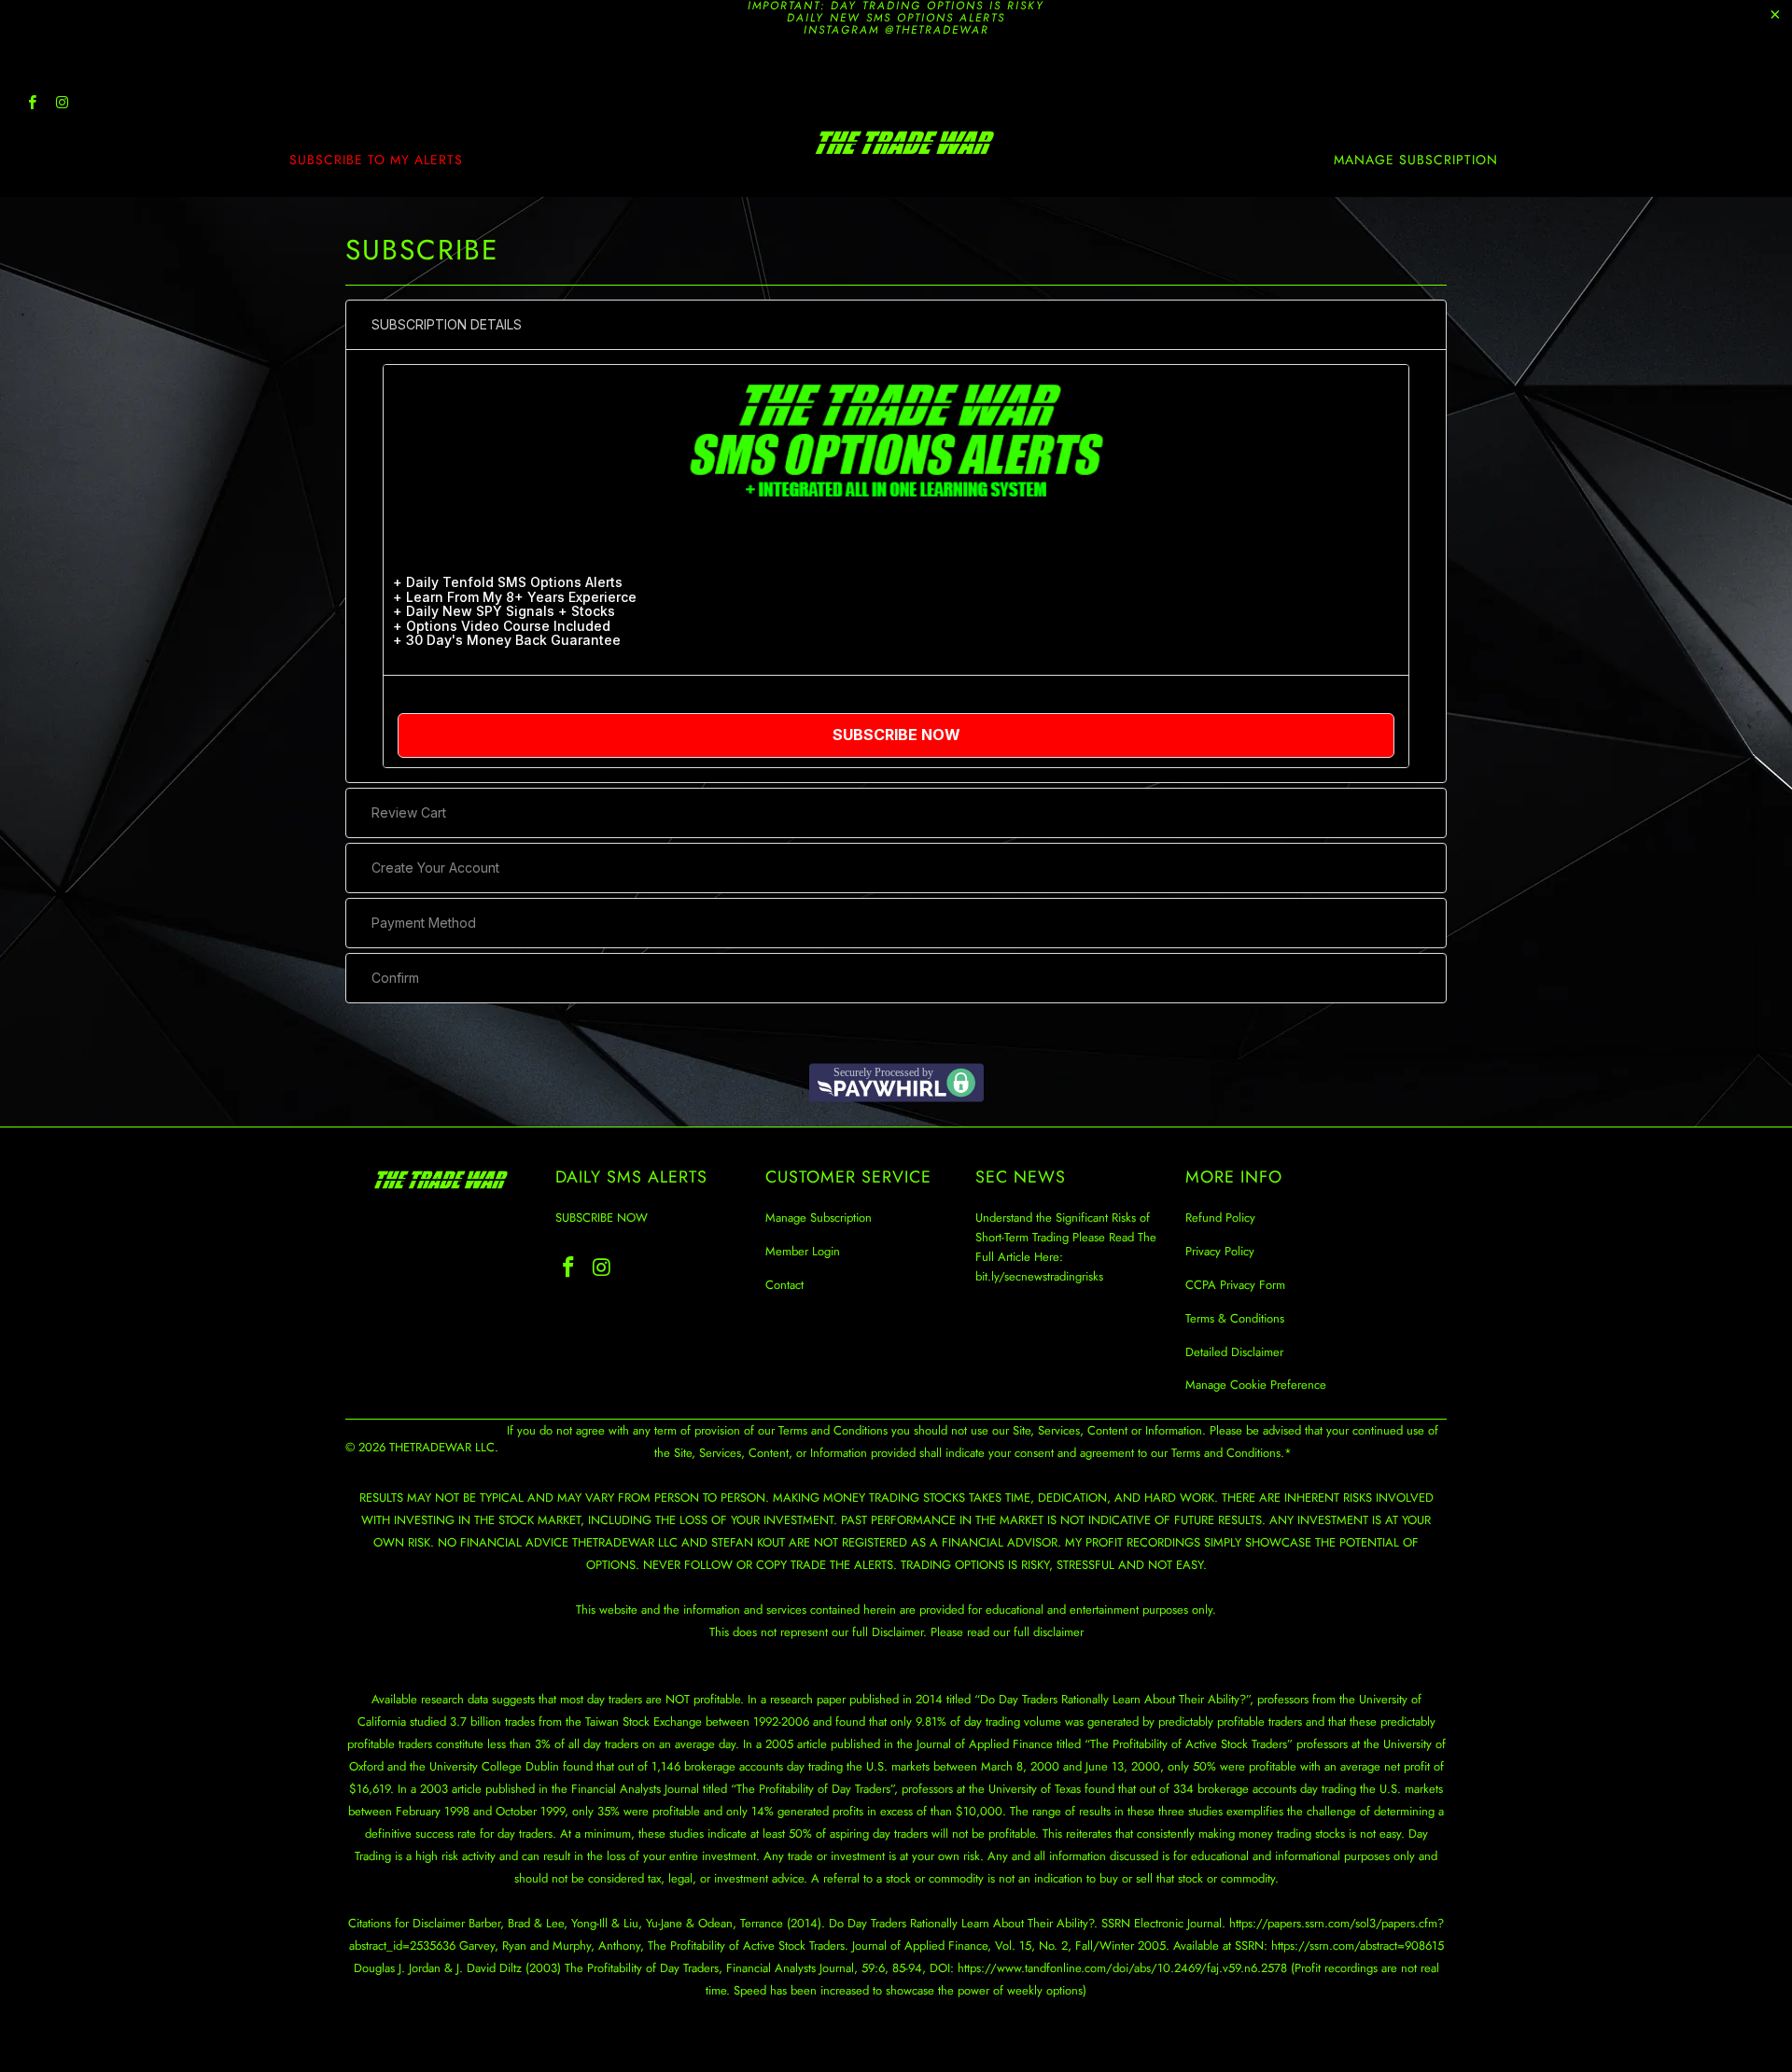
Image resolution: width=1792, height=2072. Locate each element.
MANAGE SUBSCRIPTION (1416, 160)
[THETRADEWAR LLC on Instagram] (61, 105)
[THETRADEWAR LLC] (905, 143)
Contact (784, 1285)
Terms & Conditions (1235, 1318)
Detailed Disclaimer (1234, 1352)
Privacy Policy (1220, 1251)
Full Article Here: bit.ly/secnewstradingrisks (1039, 1267)
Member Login (803, 1251)
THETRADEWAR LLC (442, 1447)
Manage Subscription (819, 1218)
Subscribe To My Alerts (376, 160)
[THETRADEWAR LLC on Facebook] (31, 105)
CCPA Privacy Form (1235, 1285)
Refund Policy (1220, 1218)
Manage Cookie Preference (1256, 1385)
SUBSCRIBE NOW (602, 1218)
